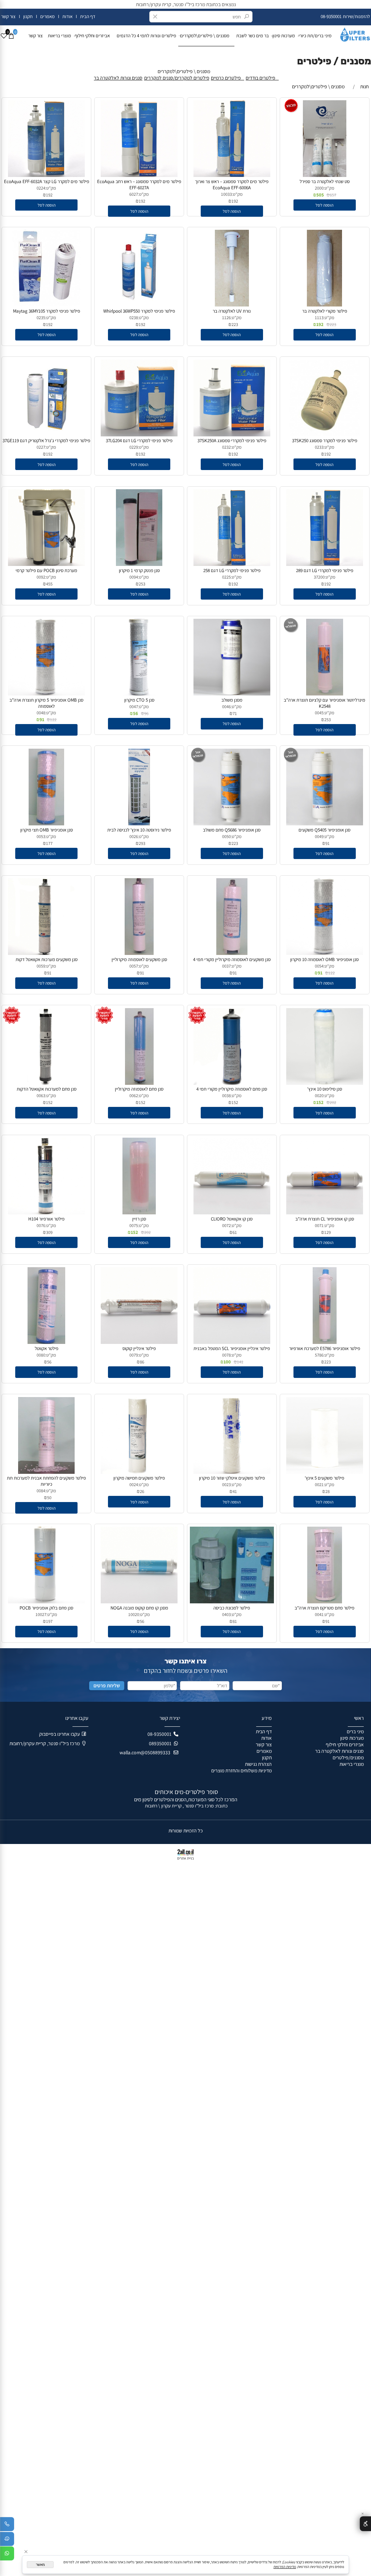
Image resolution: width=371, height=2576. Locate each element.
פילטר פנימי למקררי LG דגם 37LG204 (139, 441)
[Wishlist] (4, 36)
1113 (319, 318)
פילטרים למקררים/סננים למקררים (177, 78)
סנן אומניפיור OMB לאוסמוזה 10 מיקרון (324, 959)
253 (142, 584)
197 (49, 1621)
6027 (134, 194)
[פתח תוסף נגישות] (365, 2524)
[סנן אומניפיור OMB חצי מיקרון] (46, 824)
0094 (134, 577)
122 (53, 720)
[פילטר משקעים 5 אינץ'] (325, 1472)
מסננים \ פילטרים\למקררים (206, 36)
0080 (41, 1355)
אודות (67, 16)
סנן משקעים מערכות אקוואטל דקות (47, 959)
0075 (134, 1225)
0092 (41, 577)
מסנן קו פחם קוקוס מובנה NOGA (139, 1608)
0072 (226, 1225)
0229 (134, 447)
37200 (319, 577)
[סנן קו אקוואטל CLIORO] (232, 1213)
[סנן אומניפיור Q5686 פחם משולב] (232, 824)
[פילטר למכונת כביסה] (232, 1602)
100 (227, 1362)
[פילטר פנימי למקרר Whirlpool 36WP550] (139, 305)
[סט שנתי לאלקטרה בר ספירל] (325, 175)
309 (49, 1232)
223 (333, 324)
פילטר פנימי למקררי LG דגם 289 (325, 570)
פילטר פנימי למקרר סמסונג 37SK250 (325, 441)
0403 (226, 1614)
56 (136, 713)
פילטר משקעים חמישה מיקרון (139, 1478)
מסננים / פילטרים (334, 61)
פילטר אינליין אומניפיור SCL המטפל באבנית (232, 1348)
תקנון (27, 16)
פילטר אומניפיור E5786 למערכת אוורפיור (325, 1348)
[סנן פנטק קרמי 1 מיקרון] (139, 564)
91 (42, 720)
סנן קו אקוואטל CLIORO (232, 1219)
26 (142, 1491)
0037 (226, 966)
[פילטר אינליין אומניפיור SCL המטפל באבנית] (232, 1342)
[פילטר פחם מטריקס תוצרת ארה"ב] (324, 1602)
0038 (226, 1095)
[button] (325, 205)
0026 (134, 836)
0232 (226, 447)
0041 (319, 1614)
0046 (226, 707)
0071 (319, 1225)
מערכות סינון (284, 36)
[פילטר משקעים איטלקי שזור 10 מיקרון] (232, 1472)
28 (328, 1491)
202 (333, 1102)
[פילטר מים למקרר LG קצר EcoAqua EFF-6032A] (46, 175)
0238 (134, 318)
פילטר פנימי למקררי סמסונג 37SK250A (232, 441)
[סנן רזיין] (139, 1213)
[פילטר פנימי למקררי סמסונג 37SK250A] (232, 435)
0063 (41, 1095)
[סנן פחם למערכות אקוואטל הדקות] (46, 1083)
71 (235, 713)
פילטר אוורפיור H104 (46, 1219)
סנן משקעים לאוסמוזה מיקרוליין (139, 959)
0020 (319, 1095)
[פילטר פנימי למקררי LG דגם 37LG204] (139, 435)
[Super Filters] (352, 33)
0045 (319, 713)
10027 (41, 1614)
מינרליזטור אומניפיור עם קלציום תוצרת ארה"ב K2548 (324, 703)
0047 (134, 707)
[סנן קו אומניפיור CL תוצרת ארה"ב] (325, 1213)
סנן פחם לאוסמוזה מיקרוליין (139, 1089)
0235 (41, 318)
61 (235, 1232)
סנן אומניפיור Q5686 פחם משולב (232, 830)
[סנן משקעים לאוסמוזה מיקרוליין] (139, 953)
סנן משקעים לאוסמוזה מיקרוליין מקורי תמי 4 (232, 959)
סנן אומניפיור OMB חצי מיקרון (47, 830)
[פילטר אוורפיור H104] (46, 1213)
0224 (41, 188)
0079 (134, 1355)
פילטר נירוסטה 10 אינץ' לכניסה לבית (139, 830)
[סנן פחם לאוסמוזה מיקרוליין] (139, 1083)
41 (235, 1491)
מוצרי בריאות (59, 36)
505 (320, 195)
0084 (41, 1491)
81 (235, 1621)
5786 (319, 1355)
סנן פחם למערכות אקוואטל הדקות (47, 1089)
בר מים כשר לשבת (253, 36)
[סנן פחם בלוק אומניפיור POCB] (46, 1602)
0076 (41, 1225)
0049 (319, 836)
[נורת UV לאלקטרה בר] (232, 305)
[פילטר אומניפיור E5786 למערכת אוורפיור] (325, 1342)
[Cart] (11, 36)
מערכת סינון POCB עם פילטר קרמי (46, 570)
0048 (41, 713)
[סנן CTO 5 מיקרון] (139, 694)
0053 (41, 836)
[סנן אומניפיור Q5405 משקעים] (325, 824)
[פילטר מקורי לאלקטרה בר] (324, 305)
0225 (226, 577)
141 (240, 1362)
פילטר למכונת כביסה (232, 1608)
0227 (41, 447)
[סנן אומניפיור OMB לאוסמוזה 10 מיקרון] (325, 953)
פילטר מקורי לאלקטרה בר (325, 311)
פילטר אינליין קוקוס (139, 1348)
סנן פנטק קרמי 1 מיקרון (139, 570)
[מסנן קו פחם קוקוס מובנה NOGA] (139, 1602)
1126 (226, 318)
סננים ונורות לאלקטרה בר (118, 78)
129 (328, 1232)
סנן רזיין (139, 1219)
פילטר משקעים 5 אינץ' (324, 1478)
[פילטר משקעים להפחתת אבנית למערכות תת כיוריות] (46, 1472)
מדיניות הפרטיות (285, 2567)
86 (142, 1362)
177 (49, 843)
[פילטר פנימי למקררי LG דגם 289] (325, 564)
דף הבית (88, 16)
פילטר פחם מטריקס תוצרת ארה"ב (324, 1608)
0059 (41, 966)
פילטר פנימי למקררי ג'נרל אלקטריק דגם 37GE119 (46, 441)
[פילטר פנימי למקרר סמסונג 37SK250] (325, 435)
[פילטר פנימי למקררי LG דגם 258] (232, 564)
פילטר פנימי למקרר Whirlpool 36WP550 (139, 311)
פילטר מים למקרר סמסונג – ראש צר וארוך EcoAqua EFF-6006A (232, 185)
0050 (226, 836)
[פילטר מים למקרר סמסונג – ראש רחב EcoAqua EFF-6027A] (139, 175)
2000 (319, 188)
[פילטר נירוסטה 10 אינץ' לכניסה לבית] (139, 824)
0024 (134, 1484)
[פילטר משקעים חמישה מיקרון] (139, 1472)
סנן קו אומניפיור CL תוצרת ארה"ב (325, 1219)
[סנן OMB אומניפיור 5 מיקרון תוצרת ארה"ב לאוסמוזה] (46, 694)
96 (146, 713)
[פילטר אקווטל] (46, 1342)
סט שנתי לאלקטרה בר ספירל (325, 181)
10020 (134, 1614)
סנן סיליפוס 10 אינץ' (325, 1089)
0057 (134, 966)
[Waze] (7, 2540)
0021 (319, 1484)
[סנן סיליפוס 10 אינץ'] (325, 1083)
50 (49, 1498)
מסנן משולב (232, 700)
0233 (319, 447)
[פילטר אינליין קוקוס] (139, 1342)
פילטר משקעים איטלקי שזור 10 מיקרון (232, 1478)
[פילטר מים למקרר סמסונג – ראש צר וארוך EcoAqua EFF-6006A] (232, 175)
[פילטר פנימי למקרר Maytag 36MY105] (46, 305)
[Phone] (7, 2525)
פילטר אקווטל (47, 1348)
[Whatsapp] (7, 2555)
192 (235, 201)
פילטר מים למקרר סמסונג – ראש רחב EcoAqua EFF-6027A (139, 185)
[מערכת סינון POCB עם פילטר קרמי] (46, 564)
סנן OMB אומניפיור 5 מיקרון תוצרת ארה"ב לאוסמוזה (46, 703)
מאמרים (47, 16)
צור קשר (9, 16)
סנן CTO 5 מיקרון (139, 700)
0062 (134, 1095)
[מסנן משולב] (232, 694)
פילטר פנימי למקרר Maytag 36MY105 (47, 311)
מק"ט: (329, 188)
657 (333, 195)
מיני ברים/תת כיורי (315, 36)
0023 (226, 1484)
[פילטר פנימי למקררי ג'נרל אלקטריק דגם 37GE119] (46, 435)
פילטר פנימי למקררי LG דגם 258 (232, 570)
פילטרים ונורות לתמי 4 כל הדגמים (146, 36)
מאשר (40, 2565)
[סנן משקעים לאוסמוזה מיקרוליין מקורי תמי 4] (232, 953)
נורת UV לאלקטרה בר (232, 311)
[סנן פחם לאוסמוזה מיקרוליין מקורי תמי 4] (232, 1083)
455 (49, 584)
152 (320, 1102)
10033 (226, 194)
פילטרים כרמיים (228, 78)
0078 (226, 1355)
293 (142, 843)
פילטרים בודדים (262, 78)
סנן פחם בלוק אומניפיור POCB (46, 1608)
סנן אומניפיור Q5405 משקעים (324, 830)
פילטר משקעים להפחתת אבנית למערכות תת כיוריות (46, 1481)
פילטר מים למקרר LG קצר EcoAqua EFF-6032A (47, 181)
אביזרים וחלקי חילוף (94, 36)
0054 (319, 966)
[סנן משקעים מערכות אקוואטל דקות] (46, 953)
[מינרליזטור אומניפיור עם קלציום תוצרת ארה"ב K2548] (325, 694)
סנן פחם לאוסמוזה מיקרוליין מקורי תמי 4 (232, 1089)
